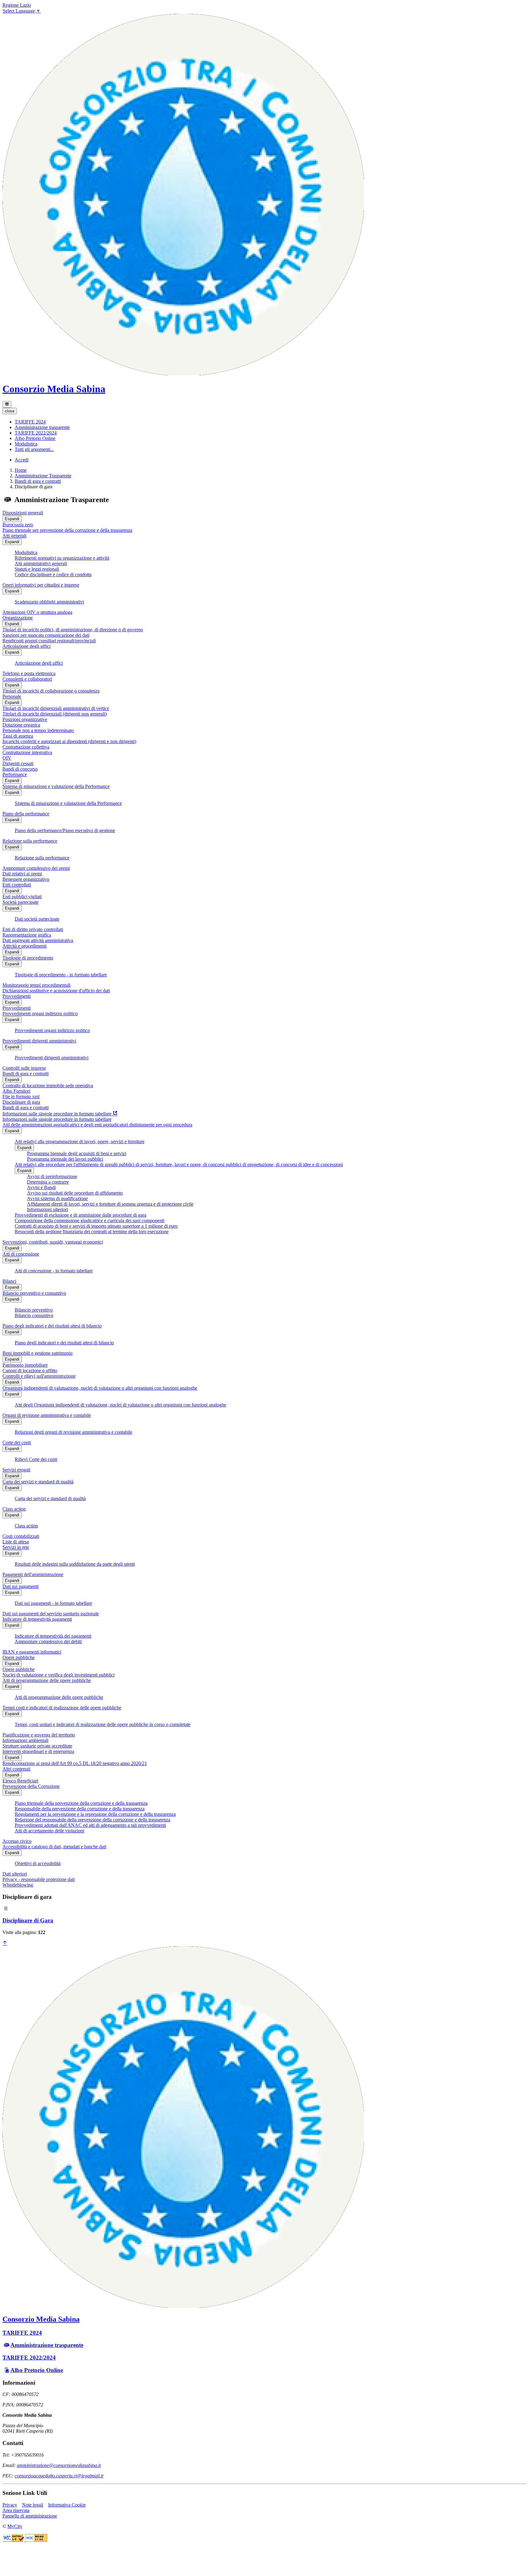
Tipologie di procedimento (28, 958)
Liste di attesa (16, 1542)
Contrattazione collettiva (26, 747)
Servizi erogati (16, 1470)
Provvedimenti (17, 996)
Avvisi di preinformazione (52, 1176)
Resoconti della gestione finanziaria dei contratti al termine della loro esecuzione (92, 1232)
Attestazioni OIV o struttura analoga (37, 612)
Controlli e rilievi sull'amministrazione (39, 1376)
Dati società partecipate (37, 919)
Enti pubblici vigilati (22, 897)
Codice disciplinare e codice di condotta (53, 575)
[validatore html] (14, 2540)
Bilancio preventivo (34, 1310)
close (10, 411)
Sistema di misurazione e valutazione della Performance (56, 786)
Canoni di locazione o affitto (30, 1371)
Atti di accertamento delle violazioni (49, 1831)
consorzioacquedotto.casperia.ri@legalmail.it (59, 2476)
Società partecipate (21, 902)
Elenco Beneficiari (20, 1781)
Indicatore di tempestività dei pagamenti (53, 1636)
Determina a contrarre (48, 1182)
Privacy (10, 2505)
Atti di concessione (21, 1254)
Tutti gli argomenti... (34, 449)
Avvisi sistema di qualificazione (57, 1198)
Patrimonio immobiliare (25, 1365)
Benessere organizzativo (26, 879)
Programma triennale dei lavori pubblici (65, 1159)
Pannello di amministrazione (30, 2516)
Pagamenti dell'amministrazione (33, 1574)
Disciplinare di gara (21, 1102)
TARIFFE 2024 (22, 2333)
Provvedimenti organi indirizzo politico (40, 1014)
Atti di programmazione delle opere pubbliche (47, 1680)
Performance (15, 774)
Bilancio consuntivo (34, 1315)
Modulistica (26, 552)
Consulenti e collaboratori (27, 679)
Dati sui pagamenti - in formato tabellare (53, 1603)
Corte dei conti (17, 1442)
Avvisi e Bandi (41, 1187)
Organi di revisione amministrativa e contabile (47, 1415)
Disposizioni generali (23, 513)
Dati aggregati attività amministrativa (38, 940)
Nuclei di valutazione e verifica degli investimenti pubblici (58, 1675)
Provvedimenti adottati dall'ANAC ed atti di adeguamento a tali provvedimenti (90, 1825)
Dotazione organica (21, 725)
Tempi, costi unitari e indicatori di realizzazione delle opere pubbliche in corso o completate (103, 1724)
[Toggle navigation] (7, 404)
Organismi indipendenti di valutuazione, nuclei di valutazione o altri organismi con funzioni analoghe (100, 1388)
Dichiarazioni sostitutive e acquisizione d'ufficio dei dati (56, 991)
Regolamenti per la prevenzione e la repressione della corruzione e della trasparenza (95, 1814)
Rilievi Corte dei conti (36, 1459)
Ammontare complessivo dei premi (36, 868)
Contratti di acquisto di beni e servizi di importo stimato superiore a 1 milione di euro (96, 1226)
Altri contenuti (16, 1769)
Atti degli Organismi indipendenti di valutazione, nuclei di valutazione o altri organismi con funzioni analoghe (120, 1405)
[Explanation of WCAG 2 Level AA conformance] (36, 2540)
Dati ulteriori (15, 1874)
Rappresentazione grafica (27, 935)
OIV (7, 758)
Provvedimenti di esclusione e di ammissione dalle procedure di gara (81, 1215)
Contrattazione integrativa (27, 752)
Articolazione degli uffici (26, 646)
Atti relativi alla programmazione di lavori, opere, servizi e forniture (80, 1142)
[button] (30, 422)
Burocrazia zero (18, 525)
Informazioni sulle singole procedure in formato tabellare (57, 1119)
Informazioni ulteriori (47, 1209)
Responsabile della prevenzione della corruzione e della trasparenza (80, 1809)
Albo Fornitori (16, 1091)
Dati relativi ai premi (22, 874)
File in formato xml (21, 1096)
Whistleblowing (18, 1885)
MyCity (15, 2526)
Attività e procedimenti (24, 946)
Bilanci (9, 1281)
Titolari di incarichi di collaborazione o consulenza (51, 691)
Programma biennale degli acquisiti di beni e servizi (77, 1153)
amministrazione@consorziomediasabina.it (59, 2465)
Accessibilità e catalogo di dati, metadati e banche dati (54, 1847)
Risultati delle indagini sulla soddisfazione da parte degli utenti (75, 1564)
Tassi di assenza (18, 736)
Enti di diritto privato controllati (33, 929)
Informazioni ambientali (25, 1740)
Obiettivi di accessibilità (38, 1863)
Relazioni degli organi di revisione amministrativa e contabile (73, 1432)
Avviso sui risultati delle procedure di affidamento (75, 1193)
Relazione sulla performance (30, 841)
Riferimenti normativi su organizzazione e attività (62, 558)
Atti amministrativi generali (41, 563)
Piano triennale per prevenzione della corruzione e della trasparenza (67, 530)
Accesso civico (17, 1841)
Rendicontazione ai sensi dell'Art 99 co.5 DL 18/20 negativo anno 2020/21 (75, 1763)
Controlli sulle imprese (24, 1068)
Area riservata (16, 2510)
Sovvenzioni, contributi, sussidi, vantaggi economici (53, 1242)
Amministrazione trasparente (47, 2345)
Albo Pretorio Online (37, 2370)
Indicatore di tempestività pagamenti (37, 1619)
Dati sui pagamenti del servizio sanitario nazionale (51, 1614)
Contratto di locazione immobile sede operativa (48, 1085)
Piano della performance (26, 814)
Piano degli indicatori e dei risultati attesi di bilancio (52, 1326)
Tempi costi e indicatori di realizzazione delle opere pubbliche (62, 1708)
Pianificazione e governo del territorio (39, 1735)
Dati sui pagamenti (21, 1586)
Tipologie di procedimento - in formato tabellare (61, 975)
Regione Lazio (17, 5)
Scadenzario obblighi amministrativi (49, 602)
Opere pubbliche (19, 1657)
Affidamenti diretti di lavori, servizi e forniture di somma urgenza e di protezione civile (110, 1204)
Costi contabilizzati (21, 1536)
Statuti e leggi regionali (37, 569)
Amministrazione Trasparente (43, 476)
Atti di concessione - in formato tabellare (54, 1271)
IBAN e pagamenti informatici (32, 1652)
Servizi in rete (16, 1547)
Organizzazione (18, 618)
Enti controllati (17, 885)
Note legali (33, 2505)
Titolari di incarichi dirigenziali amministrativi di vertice (56, 708)
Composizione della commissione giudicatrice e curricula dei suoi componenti (90, 1220)
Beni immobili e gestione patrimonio (38, 1353)
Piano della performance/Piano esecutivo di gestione (65, 830)
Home (21, 470)
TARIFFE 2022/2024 (29, 2358)
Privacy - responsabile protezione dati (39, 1879)
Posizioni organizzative (25, 719)
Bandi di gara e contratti (38, 481)
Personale (12, 696)
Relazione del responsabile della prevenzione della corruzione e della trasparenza (92, 1820)
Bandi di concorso (20, 769)
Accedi (22, 460)
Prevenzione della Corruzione (31, 1786)
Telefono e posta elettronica (29, 673)
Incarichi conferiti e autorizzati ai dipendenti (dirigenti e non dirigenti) (69, 741)
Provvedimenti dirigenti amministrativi (39, 1041)
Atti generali (14, 536)
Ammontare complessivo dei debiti (48, 1641)
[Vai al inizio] (5, 1943)
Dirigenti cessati (18, 763)
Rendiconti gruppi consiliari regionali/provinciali (49, 641)
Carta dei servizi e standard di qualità (38, 1482)
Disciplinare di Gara (28, 1920)
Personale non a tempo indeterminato (38, 730)
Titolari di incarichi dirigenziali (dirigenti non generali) (55, 714)
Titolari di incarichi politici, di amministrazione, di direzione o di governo (73, 630)
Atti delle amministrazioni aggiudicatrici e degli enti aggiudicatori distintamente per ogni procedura (97, 1125)
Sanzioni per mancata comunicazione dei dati (46, 635)
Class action (14, 1509)
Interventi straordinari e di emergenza (38, 1751)
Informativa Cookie (67, 2505)
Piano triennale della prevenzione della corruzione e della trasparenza (81, 1803)
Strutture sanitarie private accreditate (37, 1746)
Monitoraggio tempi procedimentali (36, 985)
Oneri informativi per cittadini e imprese (41, 585)
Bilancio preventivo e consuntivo (34, 1293)
